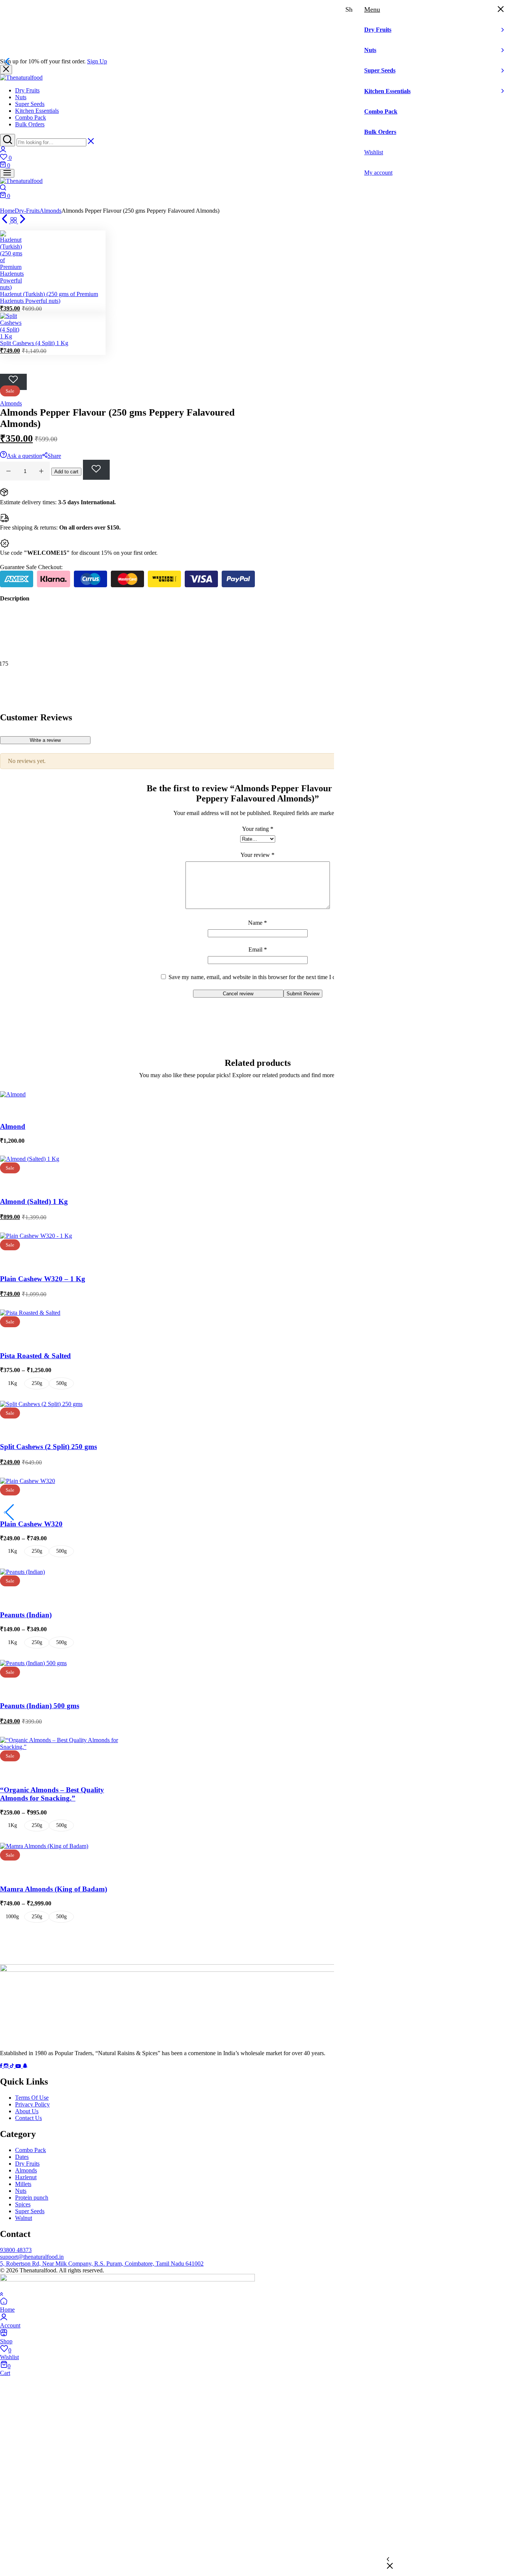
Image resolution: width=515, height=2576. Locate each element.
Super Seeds (30, 104)
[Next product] (23, 221)
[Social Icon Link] (2, 2066)
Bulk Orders (30, 124)
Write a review (45, 740)
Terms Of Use (32, 2098)
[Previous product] (5, 221)
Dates (22, 2157)
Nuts (21, 97)
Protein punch (32, 2198)
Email (258, 949)
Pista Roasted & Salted (35, 1356)
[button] (257, 158)
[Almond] (13, 1094)
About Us (27, 2111)
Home (7, 211)
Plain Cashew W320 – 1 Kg (43, 1279)
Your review (257, 855)
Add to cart (66, 472)
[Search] (8, 140)
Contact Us (28, 2118)
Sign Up (97, 61)
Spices (23, 2204)
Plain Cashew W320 (31, 1524)
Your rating (258, 829)
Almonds (51, 211)
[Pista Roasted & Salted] (30, 1313)
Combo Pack (31, 117)
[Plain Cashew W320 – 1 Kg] (36, 1236)
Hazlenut (26, 2177)
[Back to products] (14, 221)
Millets (23, 2184)
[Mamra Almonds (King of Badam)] (44, 1846)
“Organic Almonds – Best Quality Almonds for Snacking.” (52, 1794)
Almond (13, 1126)
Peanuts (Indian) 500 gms (40, 1706)
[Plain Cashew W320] (28, 1481)
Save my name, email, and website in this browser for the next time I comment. (262, 977)
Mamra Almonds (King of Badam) (54, 1889)
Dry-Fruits (27, 211)
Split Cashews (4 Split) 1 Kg (34, 343)
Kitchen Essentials (37, 111)
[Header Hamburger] (7, 173)
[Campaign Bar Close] (6, 70)
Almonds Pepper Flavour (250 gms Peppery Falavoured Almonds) (79, 2467)
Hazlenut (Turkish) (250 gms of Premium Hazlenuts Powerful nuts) (49, 297)
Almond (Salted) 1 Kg (34, 1201)
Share (54, 456)
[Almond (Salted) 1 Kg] (30, 1159)
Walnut (24, 2218)
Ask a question (25, 456)
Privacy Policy (32, 2104)
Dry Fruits (27, 90)
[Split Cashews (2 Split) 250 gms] (41, 1404)
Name (257, 923)
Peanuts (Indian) (26, 1615)
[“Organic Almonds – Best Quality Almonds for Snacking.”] (66, 1747)
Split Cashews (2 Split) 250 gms (48, 1447)
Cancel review (238, 994)
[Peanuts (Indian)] (22, 1572)
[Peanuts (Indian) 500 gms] (33, 1663)
